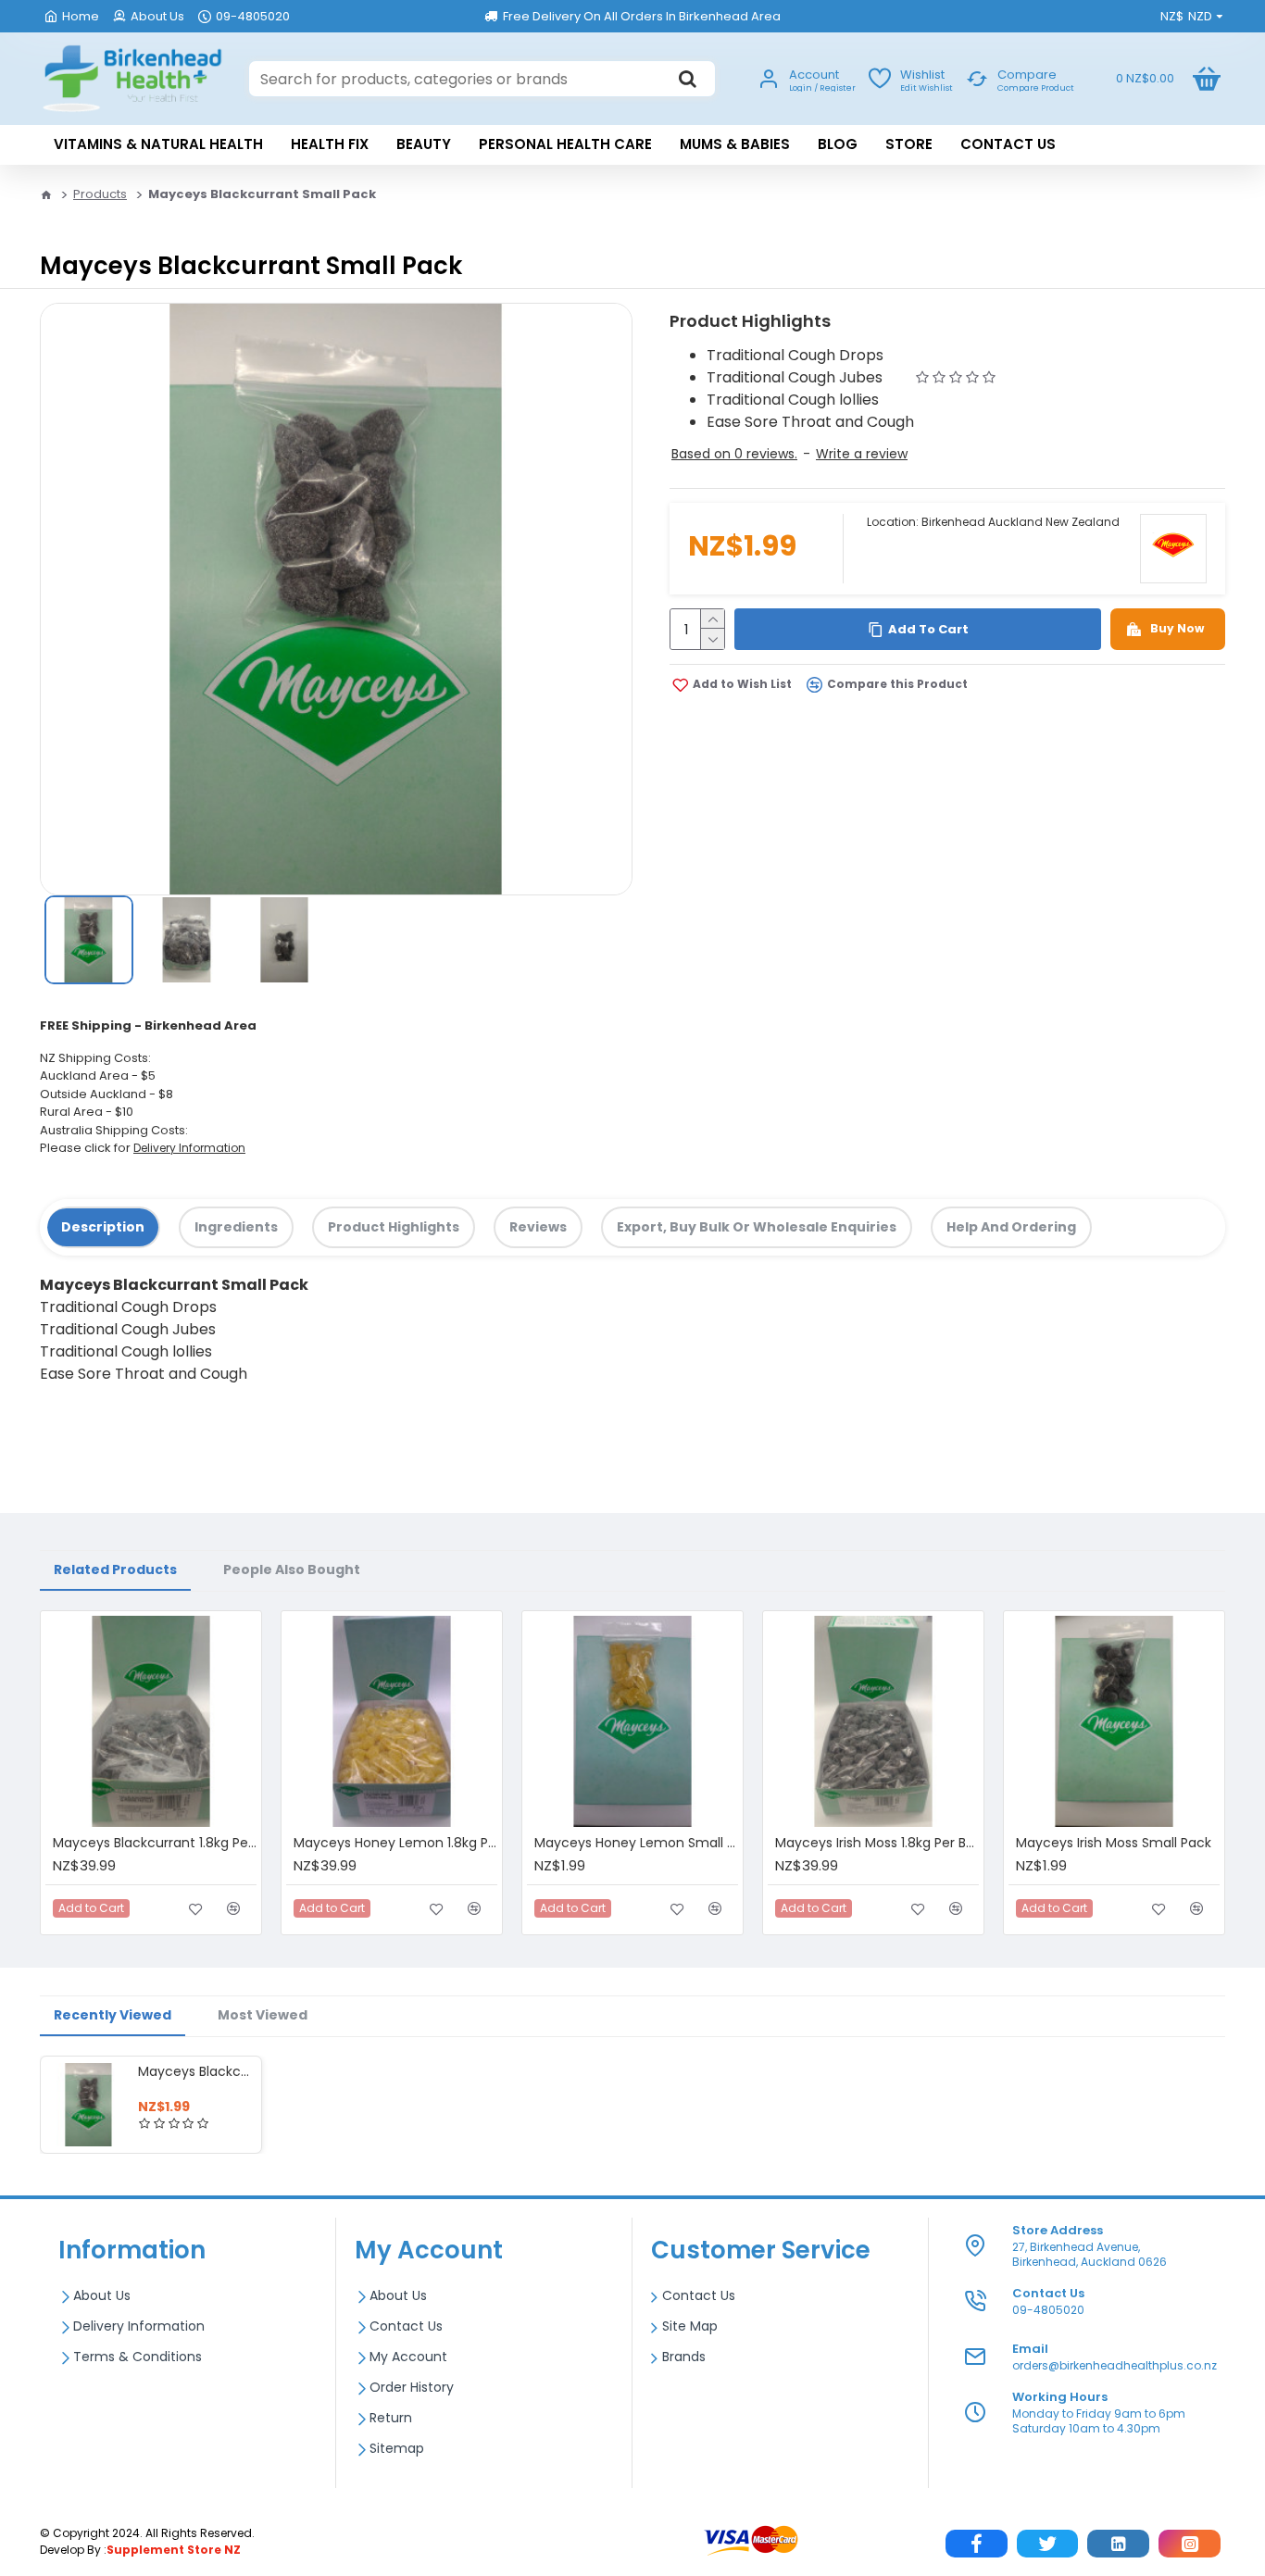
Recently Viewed (113, 2015)
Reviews (538, 1227)
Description (103, 1227)
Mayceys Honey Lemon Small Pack (636, 1843)
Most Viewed (263, 2015)
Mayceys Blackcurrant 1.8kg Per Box (155, 1843)
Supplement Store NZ (174, 2550)
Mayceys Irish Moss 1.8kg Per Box (877, 1843)
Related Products (115, 1569)
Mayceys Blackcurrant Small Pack (196, 2071)
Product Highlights (394, 1227)
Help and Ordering (1011, 1227)
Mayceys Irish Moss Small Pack (1114, 1843)
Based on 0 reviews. (734, 454)
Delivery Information (189, 1148)
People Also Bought (292, 1569)
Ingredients (236, 1227)
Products (100, 194)
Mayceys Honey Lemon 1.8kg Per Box (395, 1843)
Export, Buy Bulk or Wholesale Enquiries (757, 1227)
